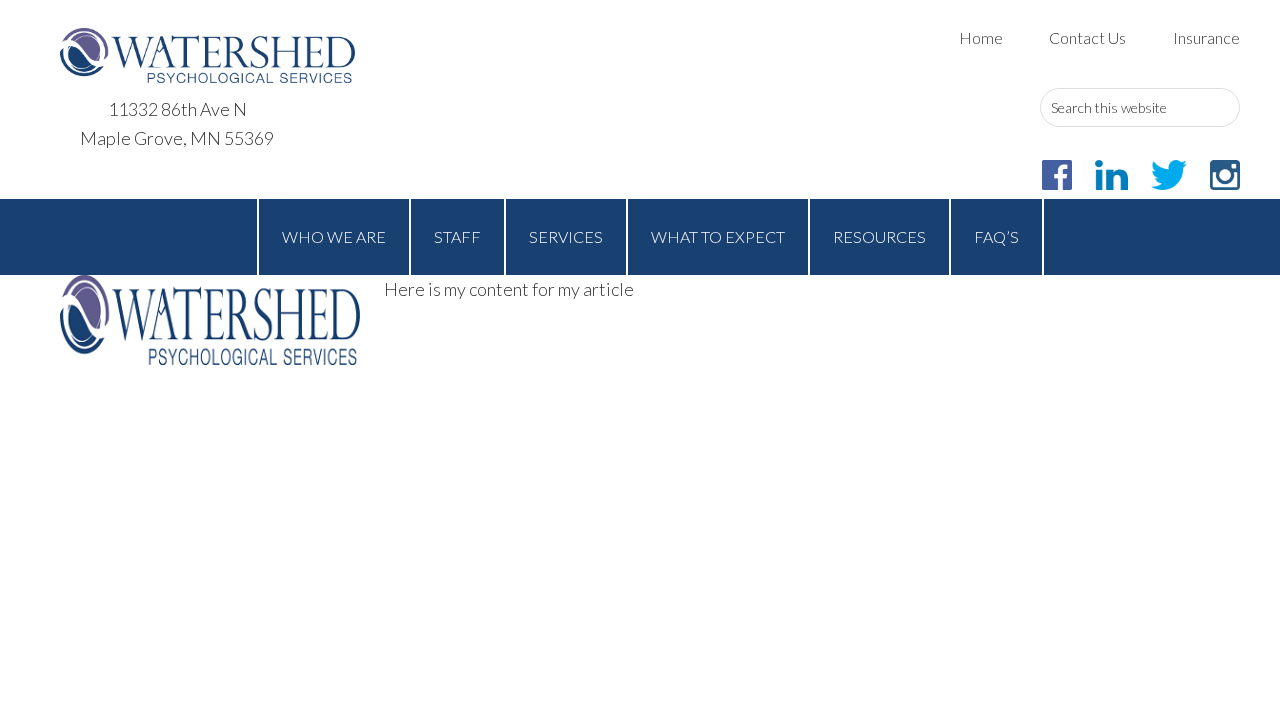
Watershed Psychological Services (207, 55)
